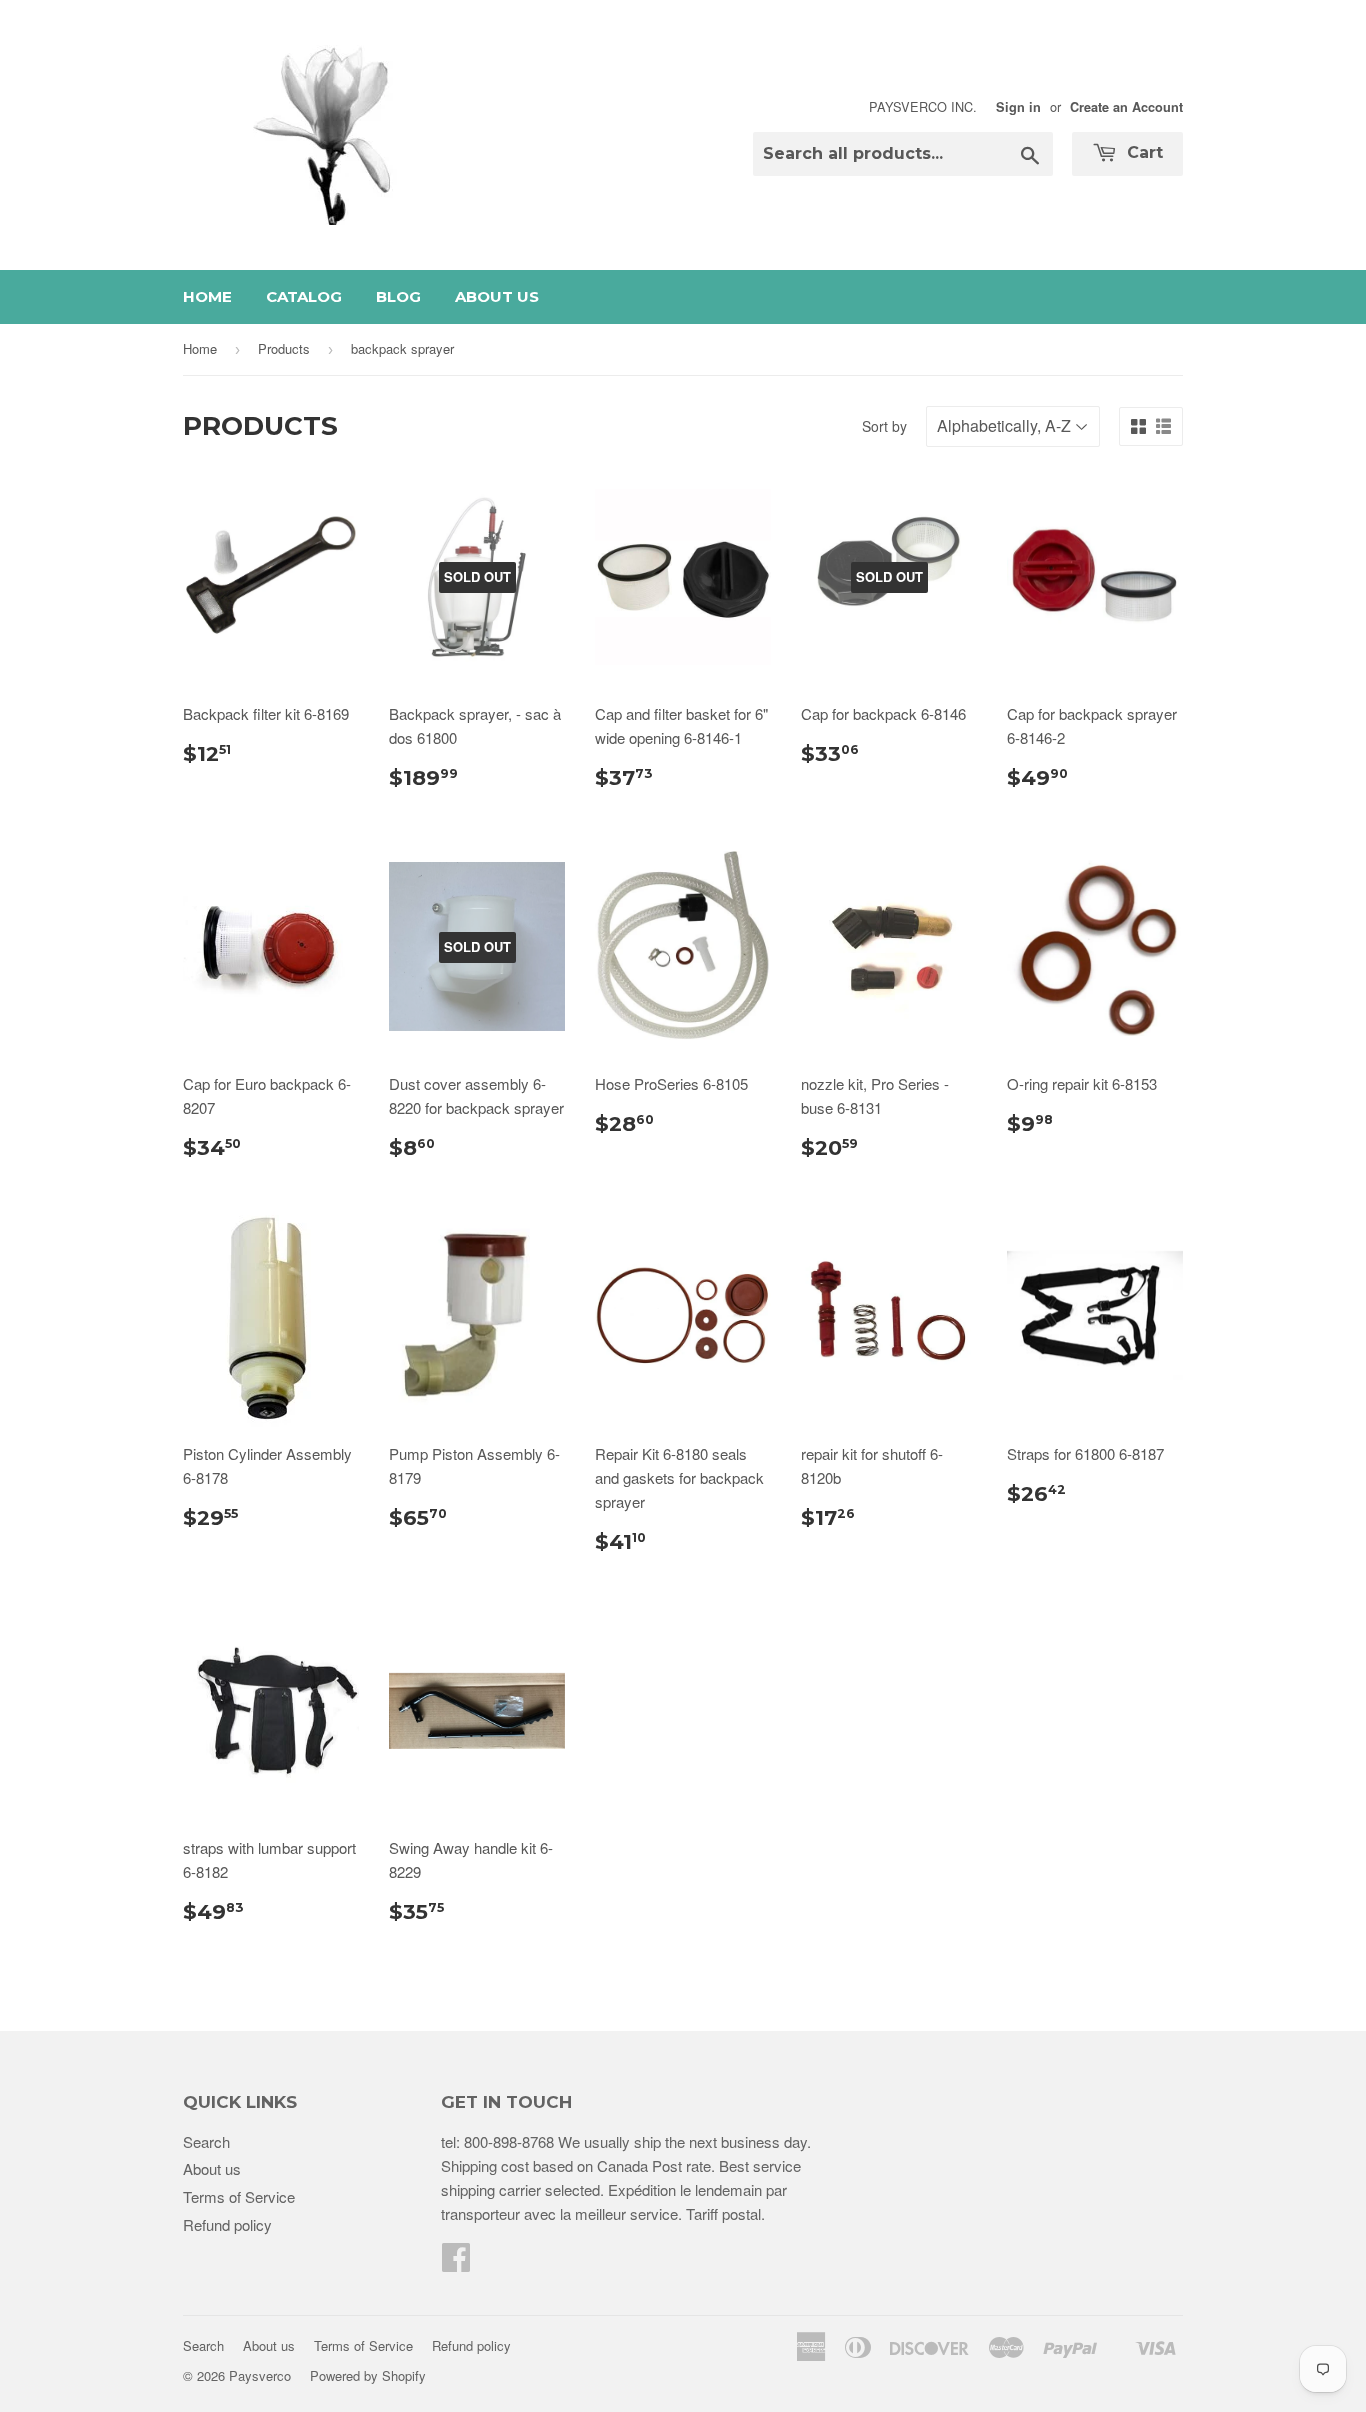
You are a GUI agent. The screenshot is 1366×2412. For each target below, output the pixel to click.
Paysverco (260, 2375)
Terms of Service (239, 2196)
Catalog (304, 296)
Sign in (1018, 107)
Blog (398, 296)
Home (207, 296)
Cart (1142, 152)
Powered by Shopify (368, 2375)
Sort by (884, 426)
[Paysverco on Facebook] (456, 2262)
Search (206, 2141)
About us (497, 296)
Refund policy (227, 2224)
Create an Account (1126, 107)
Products (284, 348)
